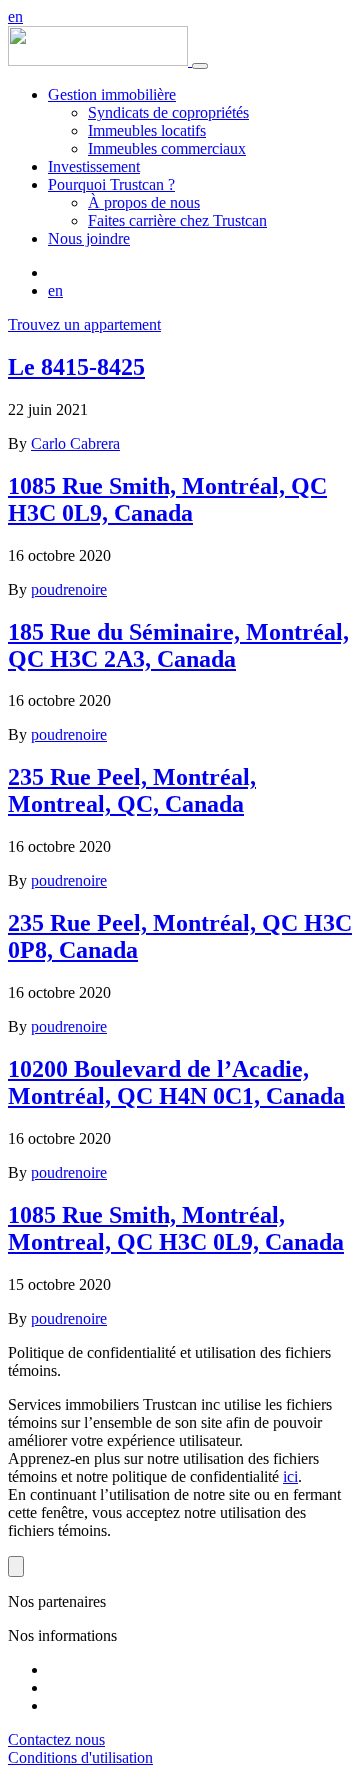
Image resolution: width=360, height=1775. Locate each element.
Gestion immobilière (112, 94)
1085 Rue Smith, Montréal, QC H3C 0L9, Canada (167, 499)
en (15, 16)
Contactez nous (56, 1739)
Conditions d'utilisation (80, 1757)
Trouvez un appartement (84, 324)
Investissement (94, 166)
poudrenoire (69, 589)
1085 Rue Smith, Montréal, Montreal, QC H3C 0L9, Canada (176, 1228)
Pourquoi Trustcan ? (111, 184)
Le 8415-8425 (76, 367)
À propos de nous (144, 202)
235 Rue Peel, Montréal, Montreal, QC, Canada (132, 790)
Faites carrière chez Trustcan (177, 220)
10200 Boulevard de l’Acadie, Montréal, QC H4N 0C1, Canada (176, 1082)
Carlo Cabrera (75, 443)
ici (290, 1476)
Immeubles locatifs (147, 130)
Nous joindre (89, 238)
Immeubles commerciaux (167, 148)
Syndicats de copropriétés (168, 112)
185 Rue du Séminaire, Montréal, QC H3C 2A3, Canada (178, 645)
